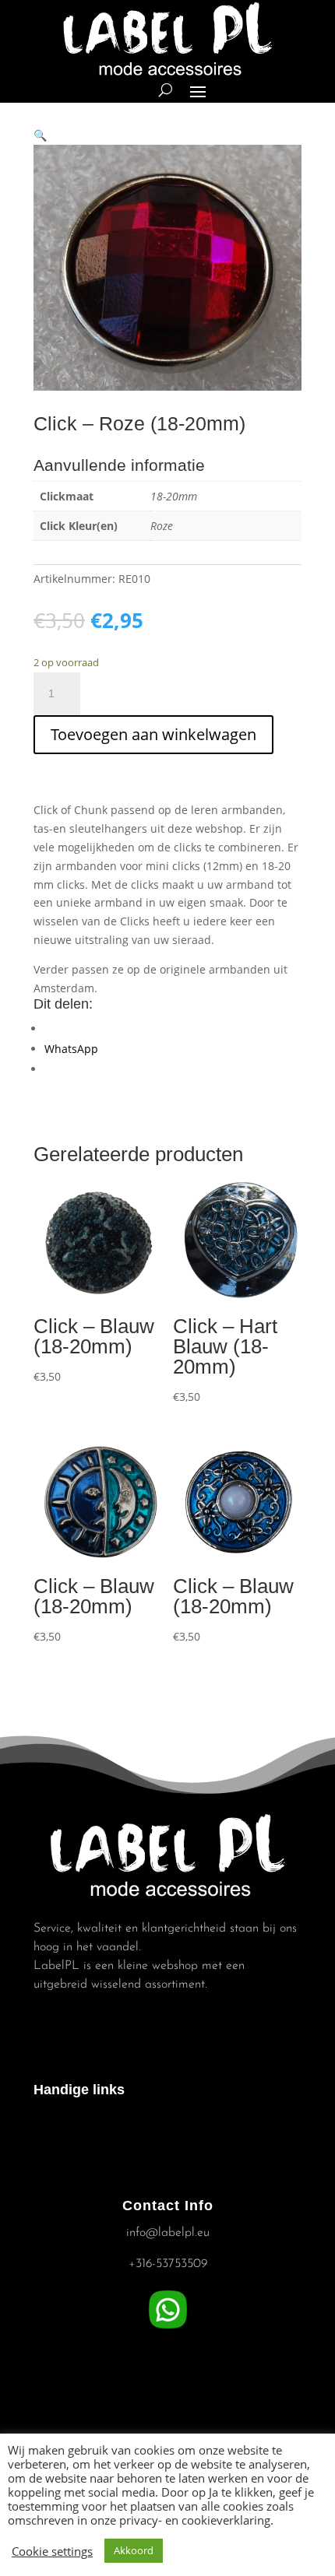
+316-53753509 (168, 2264)
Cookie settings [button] (52, 2551)
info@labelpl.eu (168, 2233)
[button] (40, 135)
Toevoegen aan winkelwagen (153, 734)
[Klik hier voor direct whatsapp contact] (168, 2329)
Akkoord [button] (134, 2550)
